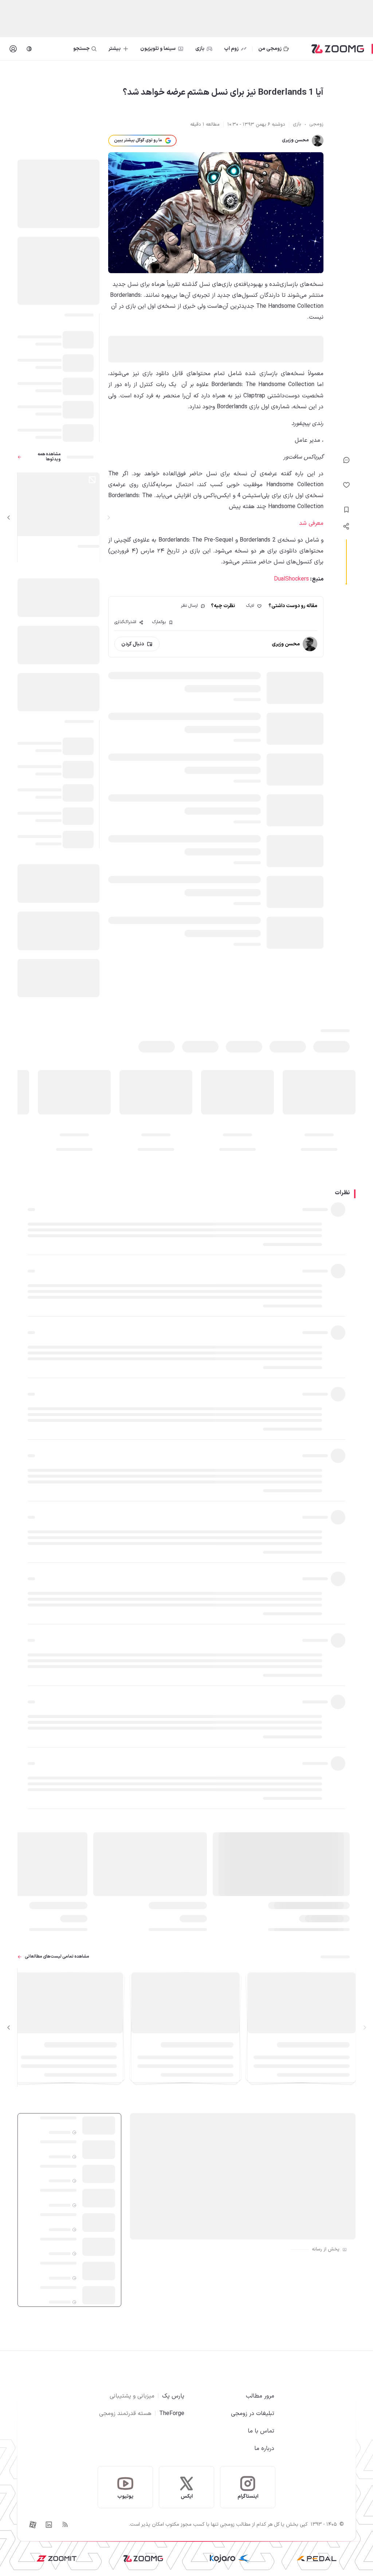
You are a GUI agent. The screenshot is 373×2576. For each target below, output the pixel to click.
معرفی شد (311, 523)
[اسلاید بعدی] (9, 518)
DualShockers (291, 579)
